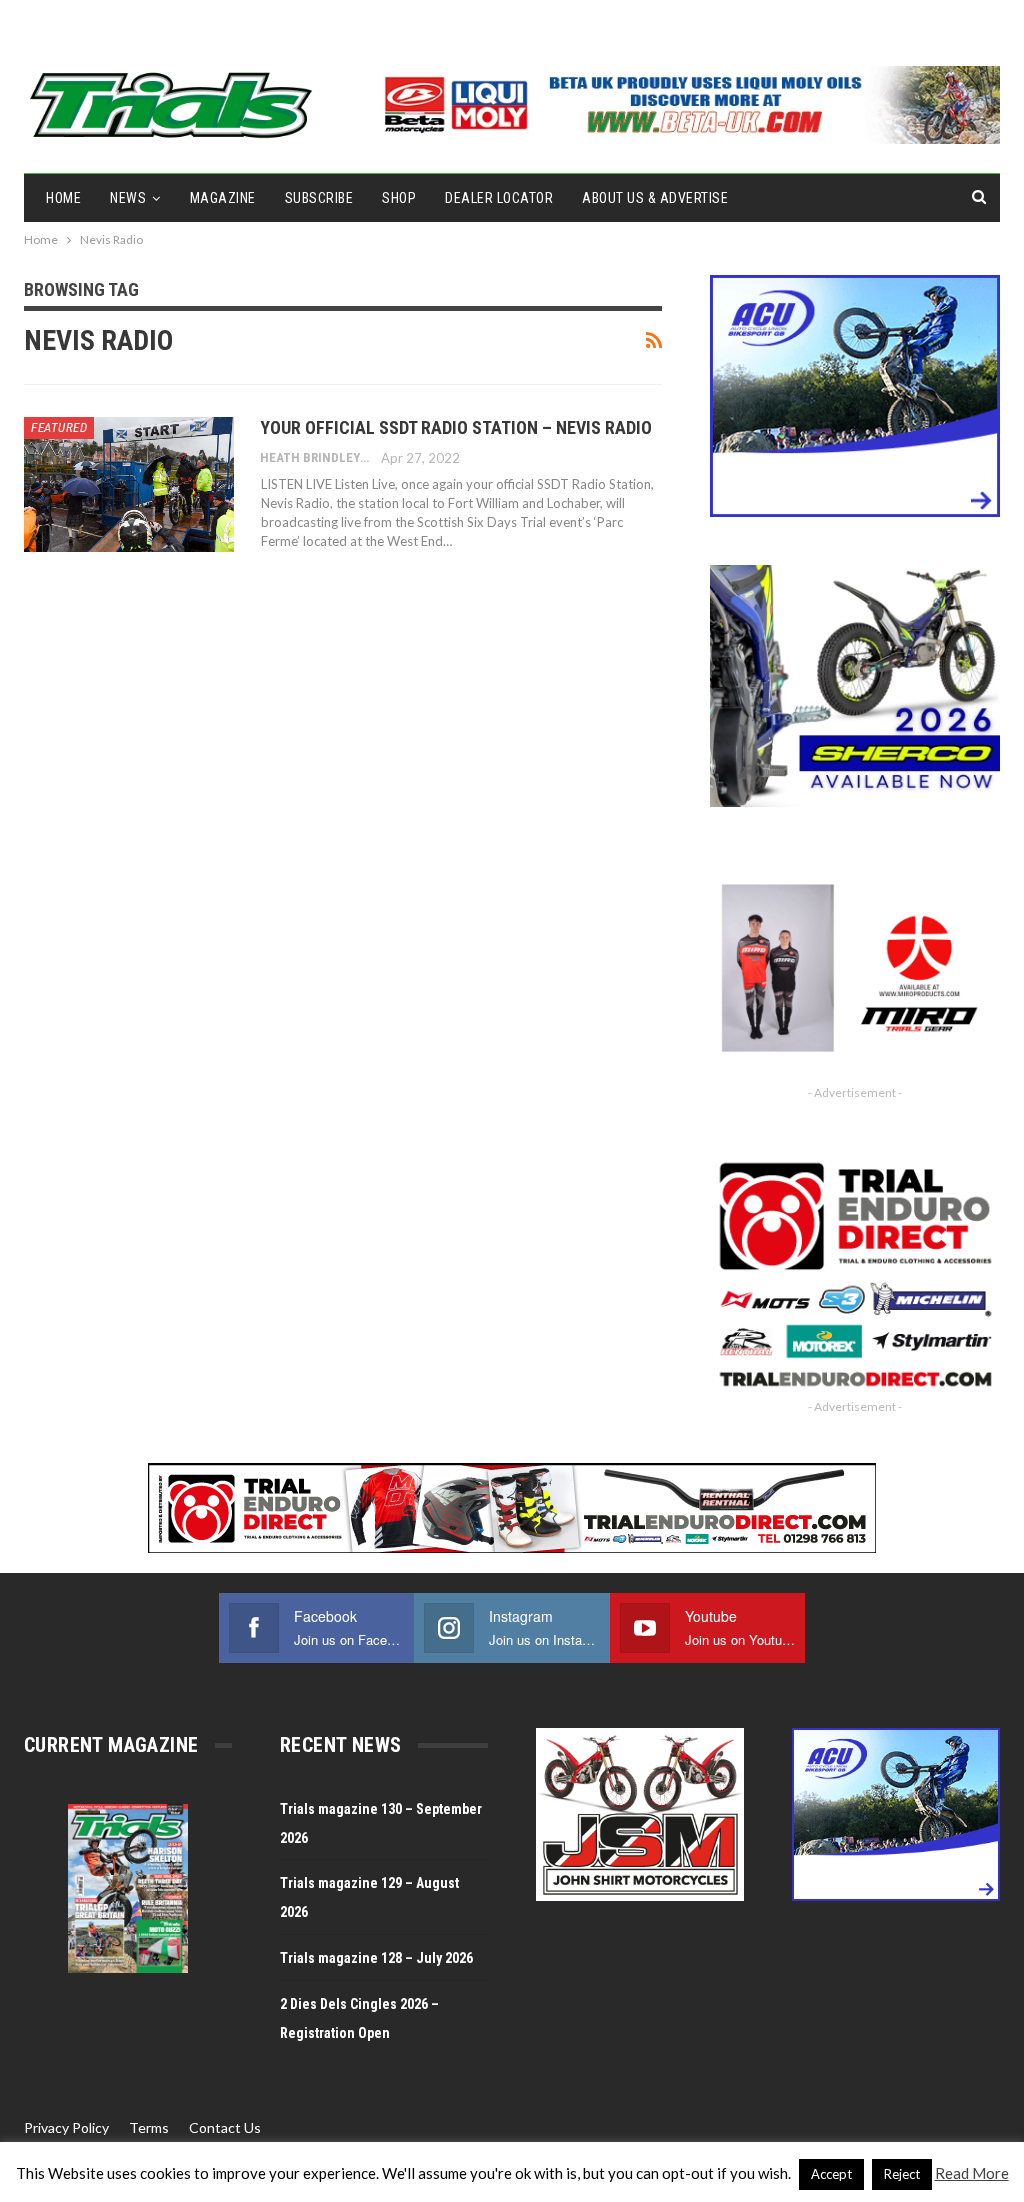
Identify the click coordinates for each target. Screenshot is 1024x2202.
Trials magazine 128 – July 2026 (376, 1958)
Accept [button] (831, 2174)
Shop (399, 198)
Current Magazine (111, 1745)
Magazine (223, 198)
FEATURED (59, 427)
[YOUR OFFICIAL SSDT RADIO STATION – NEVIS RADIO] (129, 484)
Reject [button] (902, 2174)
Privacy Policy (66, 2127)
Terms (149, 2127)
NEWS (128, 198)
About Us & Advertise (655, 198)
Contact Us (225, 2127)
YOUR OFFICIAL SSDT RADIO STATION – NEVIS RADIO (456, 427)
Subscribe (319, 198)
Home (63, 198)
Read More (972, 2173)
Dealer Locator (499, 198)
